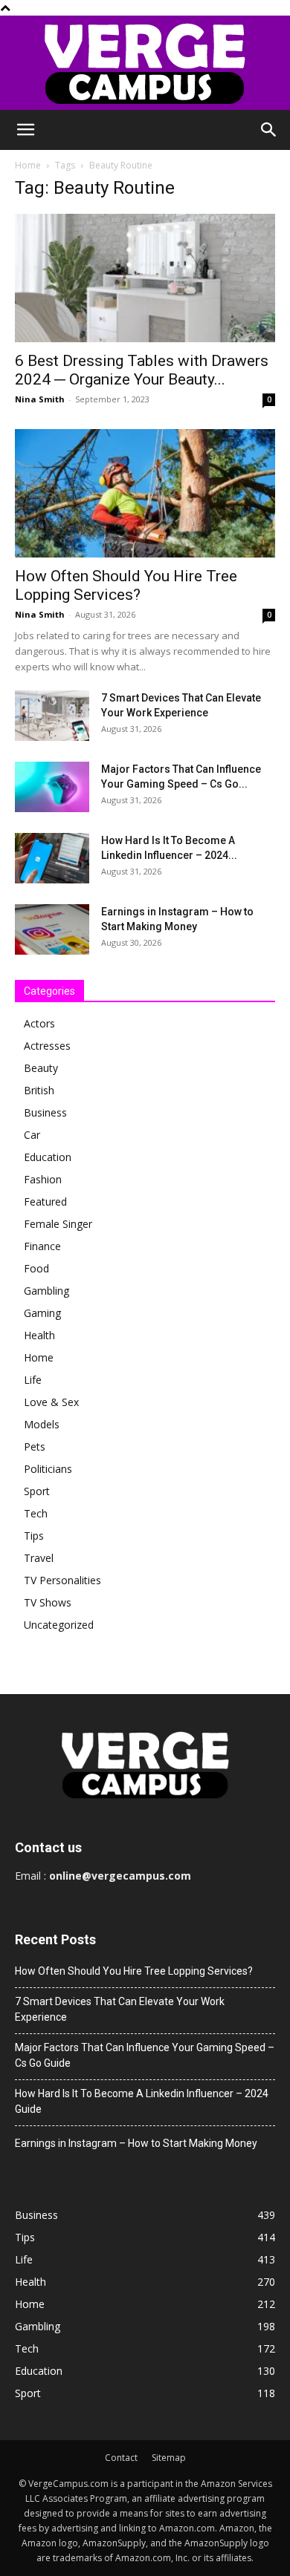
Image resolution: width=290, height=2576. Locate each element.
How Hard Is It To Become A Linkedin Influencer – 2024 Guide (142, 2101)
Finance (42, 1246)
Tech (36, 1513)
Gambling (46, 1291)
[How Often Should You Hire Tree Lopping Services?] (145, 493)
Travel (39, 1558)
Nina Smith (40, 399)
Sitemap (169, 2458)
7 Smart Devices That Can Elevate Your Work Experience (120, 2009)
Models (42, 1424)
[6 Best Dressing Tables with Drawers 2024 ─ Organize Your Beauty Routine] (145, 278)
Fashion (43, 1179)
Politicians (48, 1469)
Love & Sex (51, 1402)
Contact (121, 2458)
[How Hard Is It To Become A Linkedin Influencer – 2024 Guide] (52, 859)
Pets (35, 1446)
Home (28, 165)
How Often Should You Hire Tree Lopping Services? (126, 585)
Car (32, 1135)
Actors (39, 1023)
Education (48, 1157)
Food (36, 1268)
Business (45, 1112)
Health (39, 1335)
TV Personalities (62, 1580)
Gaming (42, 1313)
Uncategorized (59, 1625)
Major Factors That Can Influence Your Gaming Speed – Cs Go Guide (145, 2055)
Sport (37, 1491)
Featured (45, 1202)
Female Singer (58, 1224)
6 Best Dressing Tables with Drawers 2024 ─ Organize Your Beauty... (142, 370)
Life (33, 1380)
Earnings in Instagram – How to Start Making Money (136, 2143)
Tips (34, 1536)
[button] (25, 130)
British (39, 1090)
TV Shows (48, 1602)
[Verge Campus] (145, 63)
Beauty (41, 1068)
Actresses (47, 1046)
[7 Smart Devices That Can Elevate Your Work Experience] (52, 716)
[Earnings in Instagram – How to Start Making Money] (52, 930)
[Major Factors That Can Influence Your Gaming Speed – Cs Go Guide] (52, 787)
